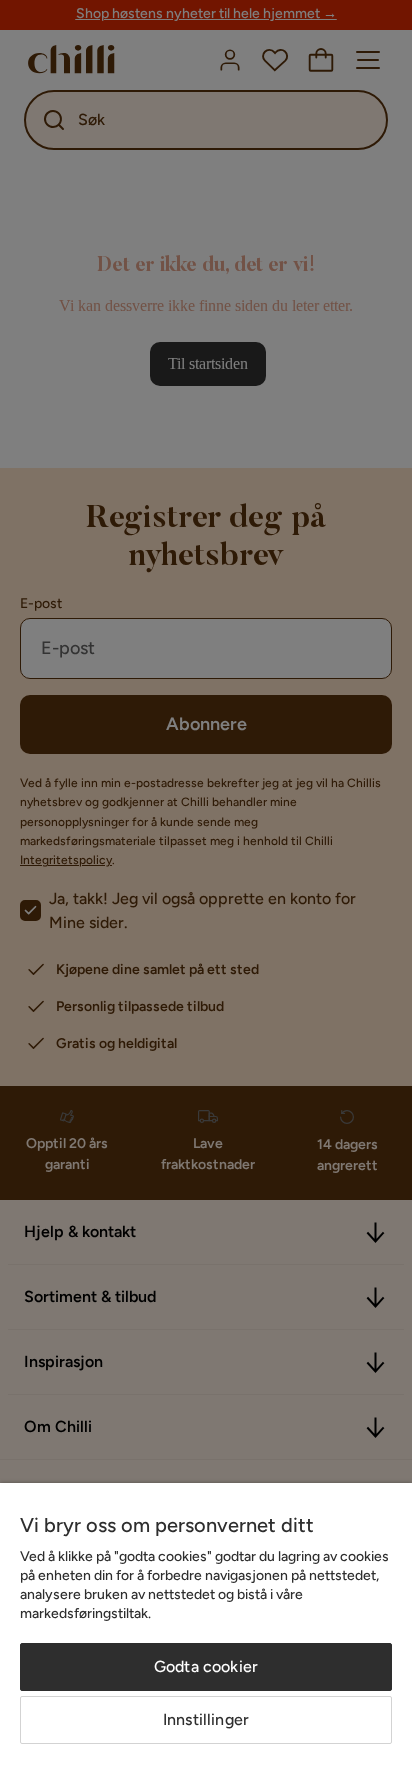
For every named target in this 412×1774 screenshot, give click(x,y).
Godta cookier (206, 1666)
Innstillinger (206, 1719)
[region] (206, 1628)
